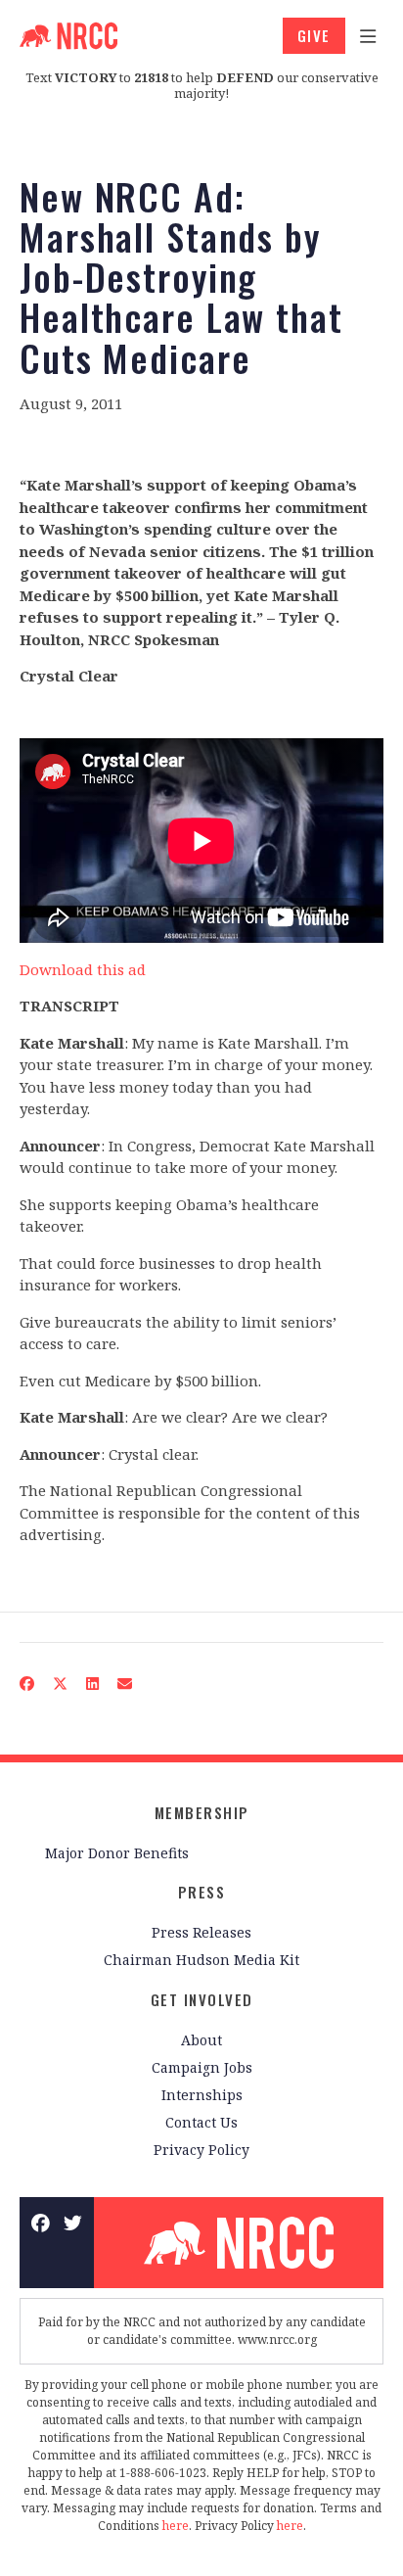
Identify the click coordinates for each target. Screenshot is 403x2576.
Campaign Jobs (202, 2067)
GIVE (314, 35)
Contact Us (201, 2122)
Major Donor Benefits (117, 1853)
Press (202, 1892)
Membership (202, 1812)
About (201, 2040)
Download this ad (83, 969)
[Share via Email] (125, 1684)
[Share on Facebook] (27, 1684)
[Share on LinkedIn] (93, 1684)
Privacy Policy (201, 2150)
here (176, 2526)
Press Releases (201, 1932)
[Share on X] (61, 1684)
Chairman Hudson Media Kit (201, 1960)
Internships (202, 2095)
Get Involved (202, 1999)
